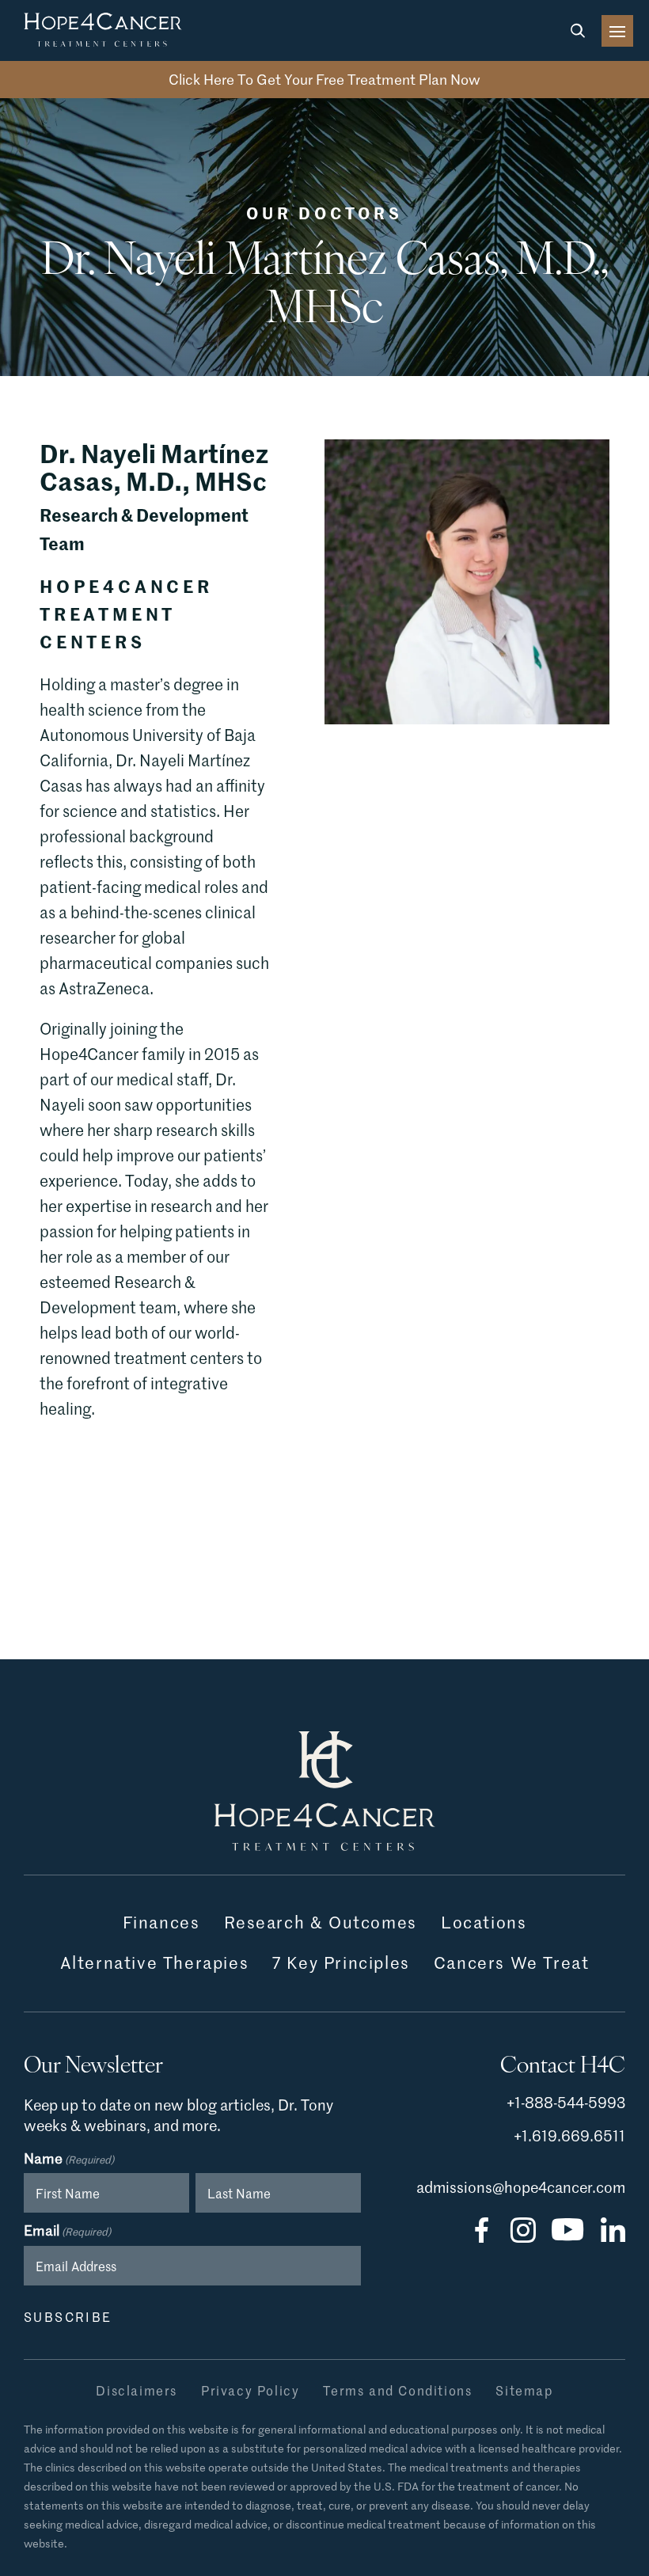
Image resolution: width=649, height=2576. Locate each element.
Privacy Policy (250, 2390)
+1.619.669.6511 (569, 2135)
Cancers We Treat (512, 1963)
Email (67, 2231)
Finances (161, 1923)
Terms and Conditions (397, 2390)
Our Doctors (324, 212)
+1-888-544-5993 (566, 2102)
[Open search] (578, 31)
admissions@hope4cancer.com (521, 2187)
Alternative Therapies (155, 1963)
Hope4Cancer (103, 30)
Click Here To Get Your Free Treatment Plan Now (324, 79)
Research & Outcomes (321, 1923)
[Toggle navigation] (617, 31)
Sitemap (524, 2390)
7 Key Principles (341, 1963)
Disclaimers (137, 2390)
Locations (484, 1923)
